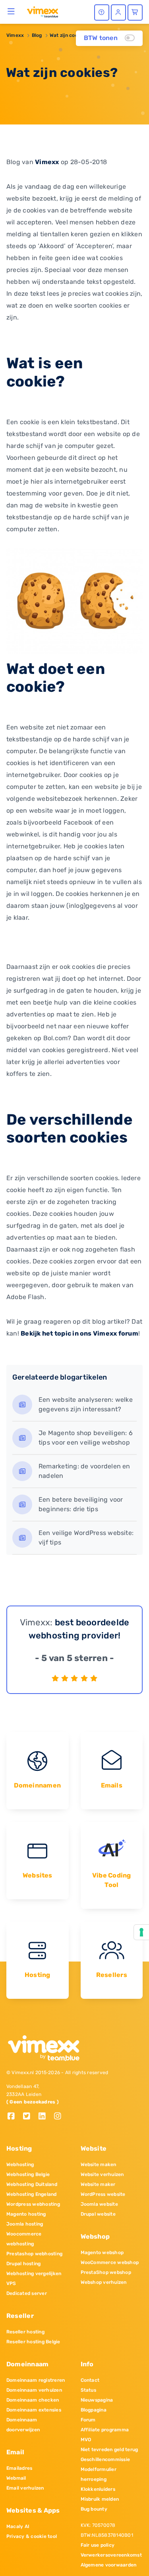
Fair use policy (98, 2545)
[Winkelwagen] (135, 12)
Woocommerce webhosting (24, 2239)
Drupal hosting (23, 2264)
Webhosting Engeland (32, 2194)
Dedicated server (27, 2293)
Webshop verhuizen (104, 2282)
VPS (11, 2283)
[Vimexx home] (43, 11)
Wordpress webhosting (33, 2204)
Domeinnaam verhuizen (34, 2390)
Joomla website (99, 2204)
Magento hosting (26, 2214)
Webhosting (20, 2165)
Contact (90, 2380)
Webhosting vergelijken (34, 2274)
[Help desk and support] (102, 12)
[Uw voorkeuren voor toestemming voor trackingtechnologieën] (141, 1932)
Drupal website (98, 2214)
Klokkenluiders (98, 2489)
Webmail (16, 2478)
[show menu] (11, 11)
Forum (88, 2420)
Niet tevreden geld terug (109, 2450)
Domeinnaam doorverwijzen (23, 2425)
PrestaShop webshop (106, 2272)
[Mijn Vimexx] (118, 12)
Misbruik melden (100, 2499)
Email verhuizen (25, 2488)
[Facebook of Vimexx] (14, 2117)
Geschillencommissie (105, 2459)
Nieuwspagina (97, 2400)
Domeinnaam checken (33, 2400)
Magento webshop (102, 2253)
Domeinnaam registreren (36, 2380)
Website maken (99, 2165)
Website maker (98, 2184)
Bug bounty (94, 2509)
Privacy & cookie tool (32, 2536)
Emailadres (19, 2468)
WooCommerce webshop (110, 2262)
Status (88, 2390)
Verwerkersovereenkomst (111, 2555)
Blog (37, 35)
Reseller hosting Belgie (33, 2342)
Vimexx (15, 35)
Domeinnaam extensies (34, 2410)
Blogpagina (94, 2410)
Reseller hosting (25, 2332)
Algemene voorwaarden (109, 2565)
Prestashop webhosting (34, 2254)
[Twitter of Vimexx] (30, 2117)
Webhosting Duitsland (32, 2184)
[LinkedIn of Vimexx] (45, 2117)
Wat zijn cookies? (70, 35)
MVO (86, 2440)
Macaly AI (18, 2526)
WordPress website (103, 2194)
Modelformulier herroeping (99, 2474)
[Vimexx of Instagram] (60, 2117)
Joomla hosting (25, 2224)
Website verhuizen (102, 2174)
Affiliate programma (105, 2430)
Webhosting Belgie (28, 2174)
